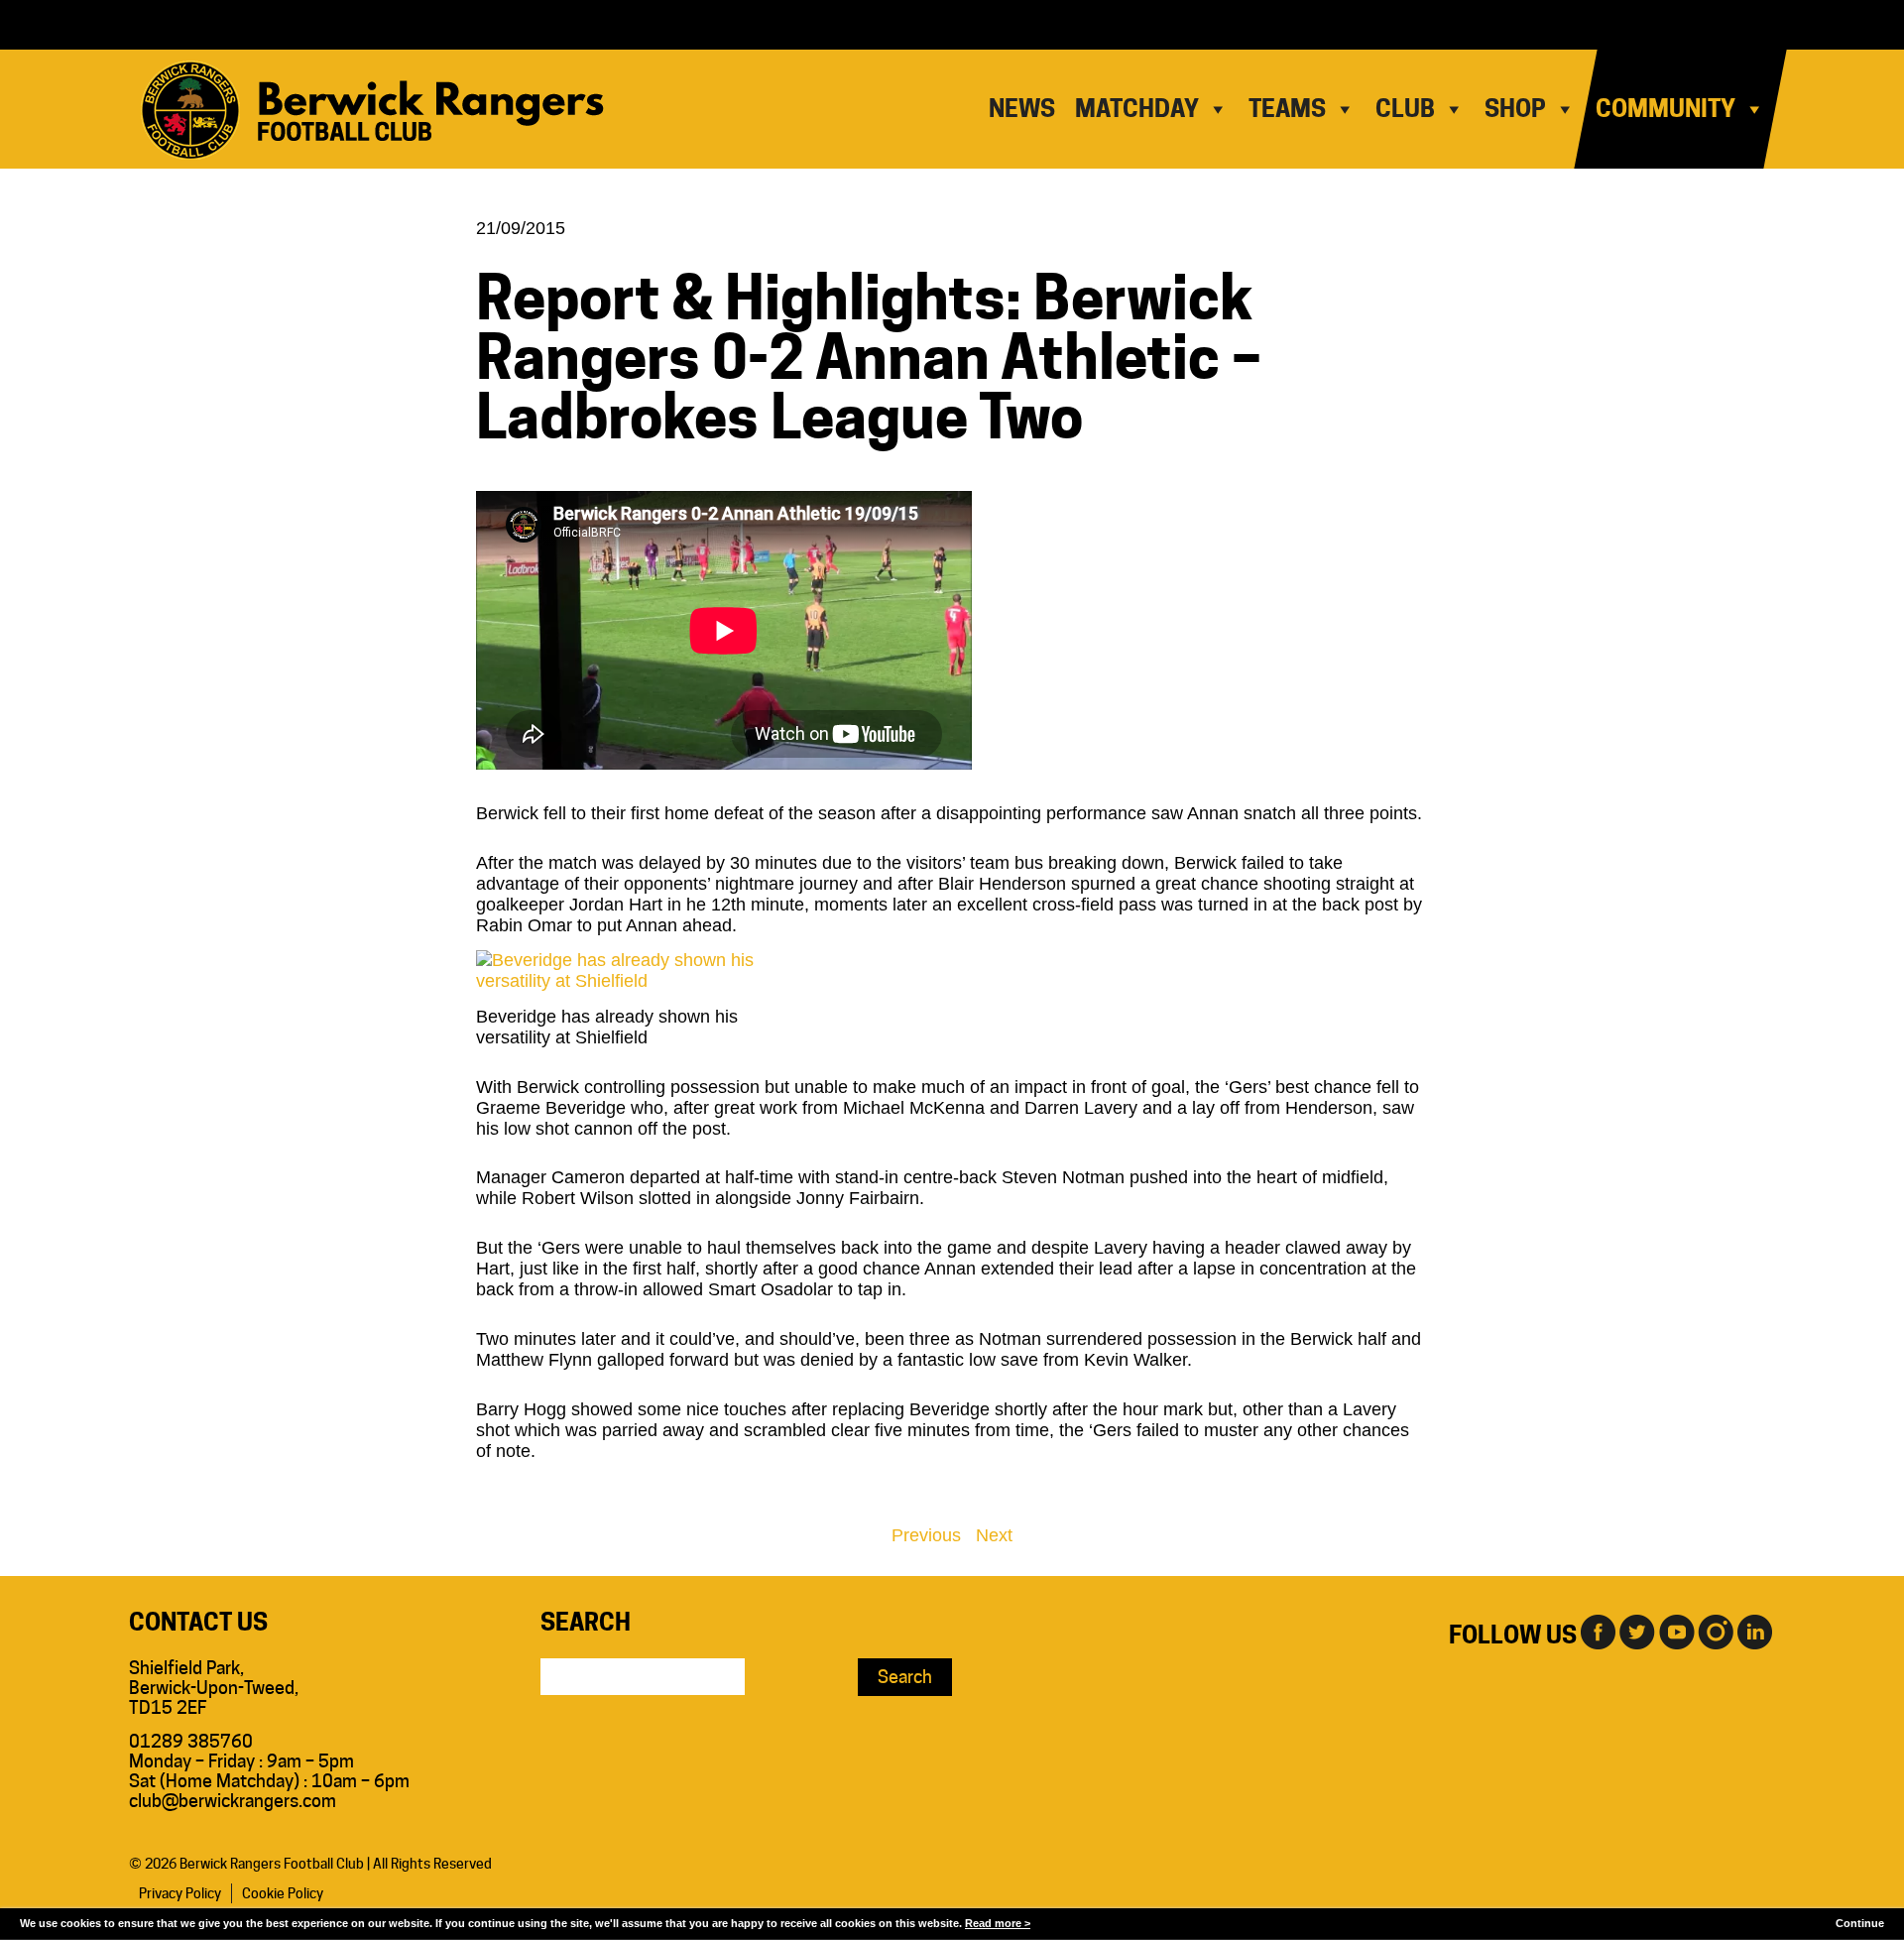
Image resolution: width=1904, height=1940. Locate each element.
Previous (926, 1535)
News (1022, 109)
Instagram (1716, 1631)
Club (1405, 109)
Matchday (1137, 109)
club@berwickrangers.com (233, 1801)
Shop (1515, 109)
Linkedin (1755, 1631)
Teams (1287, 109)
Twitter (1636, 1631)
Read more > (998, 1923)
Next (994, 1535)
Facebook (1597, 1631)
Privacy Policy (180, 1893)
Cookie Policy (283, 1893)
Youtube (1676, 1631)
